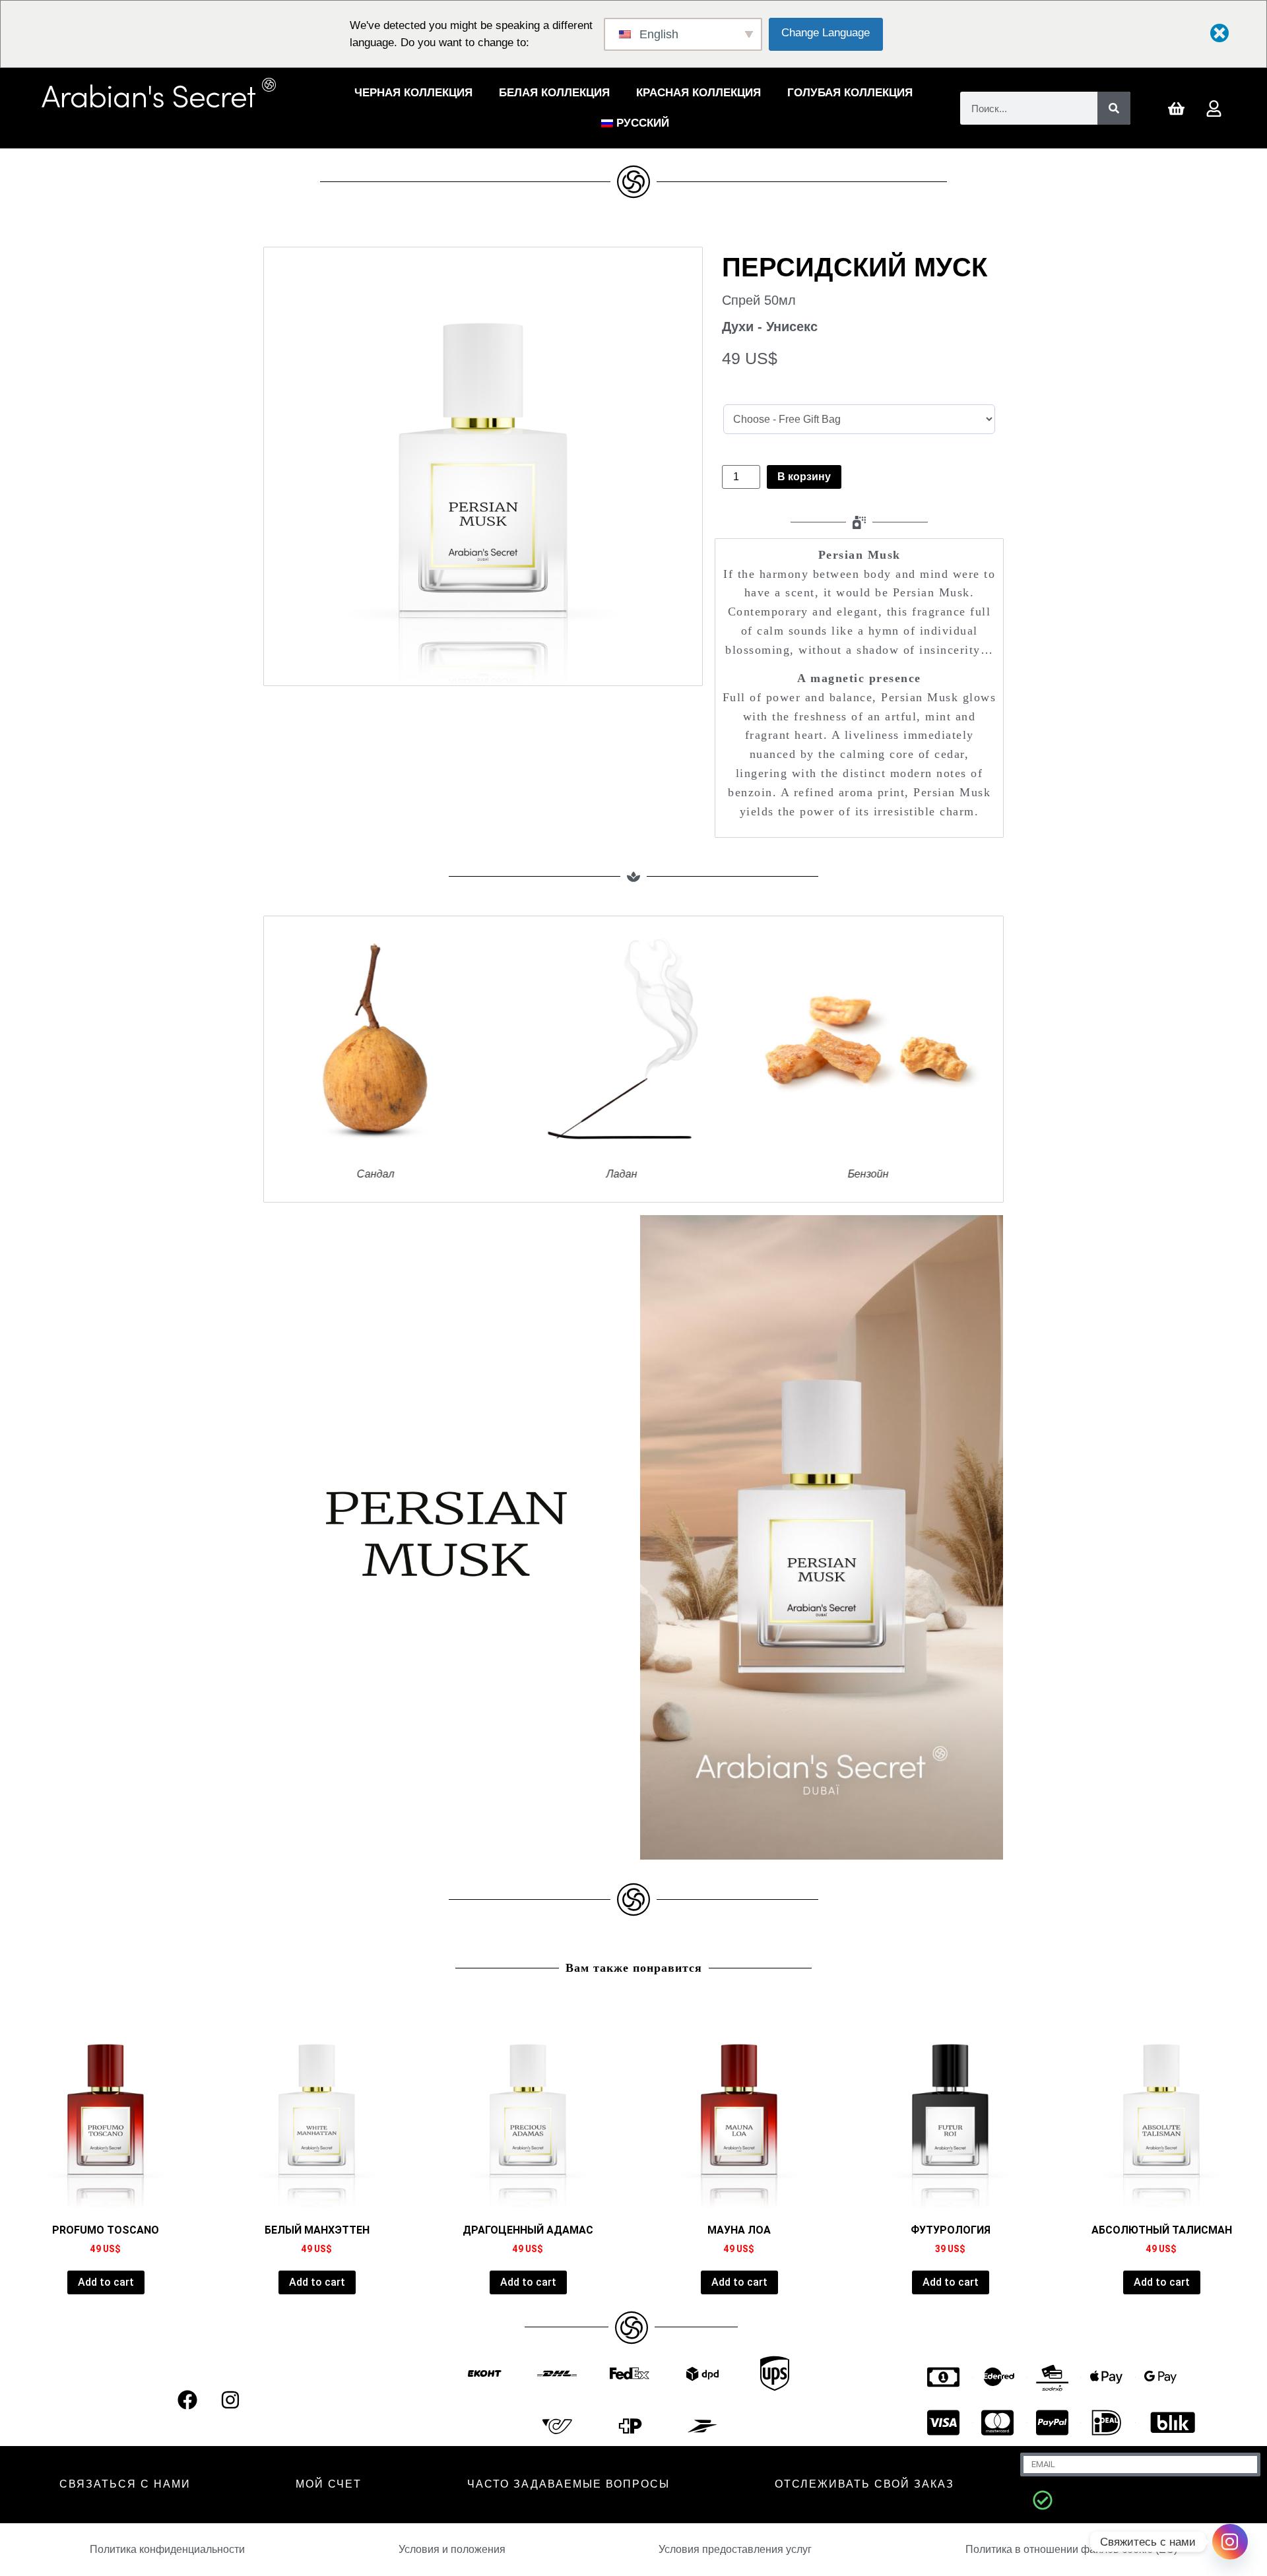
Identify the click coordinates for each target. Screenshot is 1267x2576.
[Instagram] (230, 2400)
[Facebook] (187, 2400)
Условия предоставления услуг (735, 2549)
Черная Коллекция (413, 93)
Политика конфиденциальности (167, 2549)
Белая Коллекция (554, 93)
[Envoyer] (1043, 2500)
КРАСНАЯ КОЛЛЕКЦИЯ (698, 93)
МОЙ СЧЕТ (329, 2484)
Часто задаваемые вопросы (569, 2484)
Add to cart (106, 2282)
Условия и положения (452, 2549)
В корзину (804, 477)
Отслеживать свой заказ (864, 2484)
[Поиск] (1114, 108)
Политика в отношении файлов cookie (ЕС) (1071, 2549)
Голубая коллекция (850, 93)
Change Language (826, 33)
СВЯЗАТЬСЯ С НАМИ (125, 2484)
